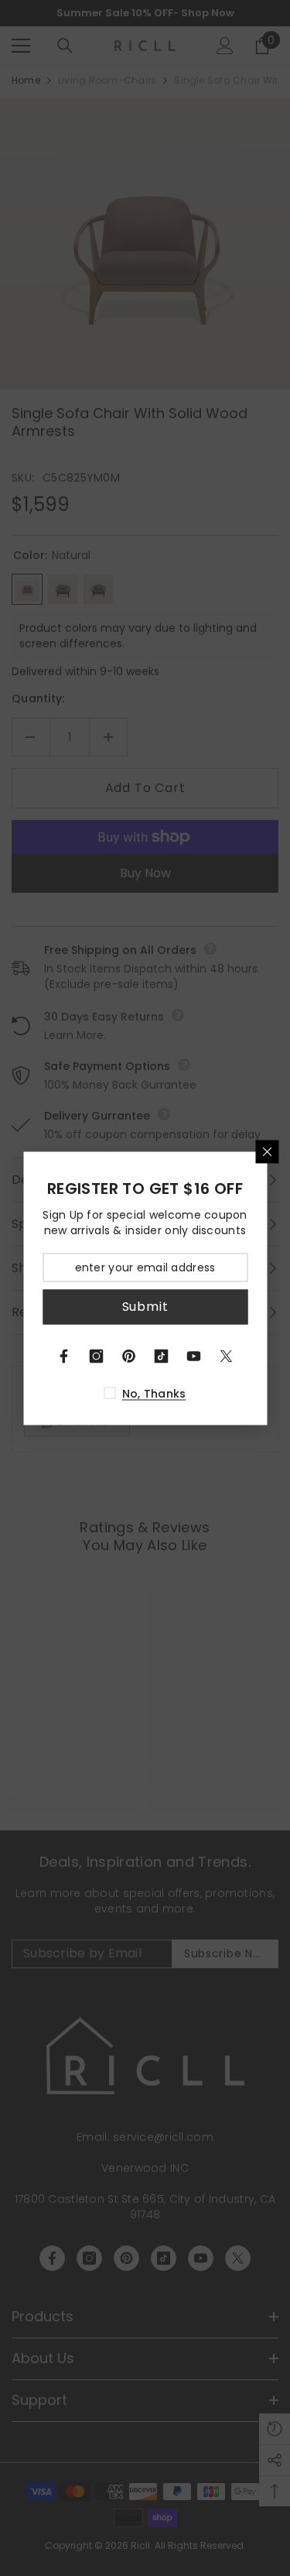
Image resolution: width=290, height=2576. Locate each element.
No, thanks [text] (154, 1393)
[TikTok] (162, 1356)
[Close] (267, 1151)
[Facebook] (64, 1356)
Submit (145, 1307)
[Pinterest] (129, 1356)
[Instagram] (97, 1356)
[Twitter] (227, 1356)
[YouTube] (194, 1356)
